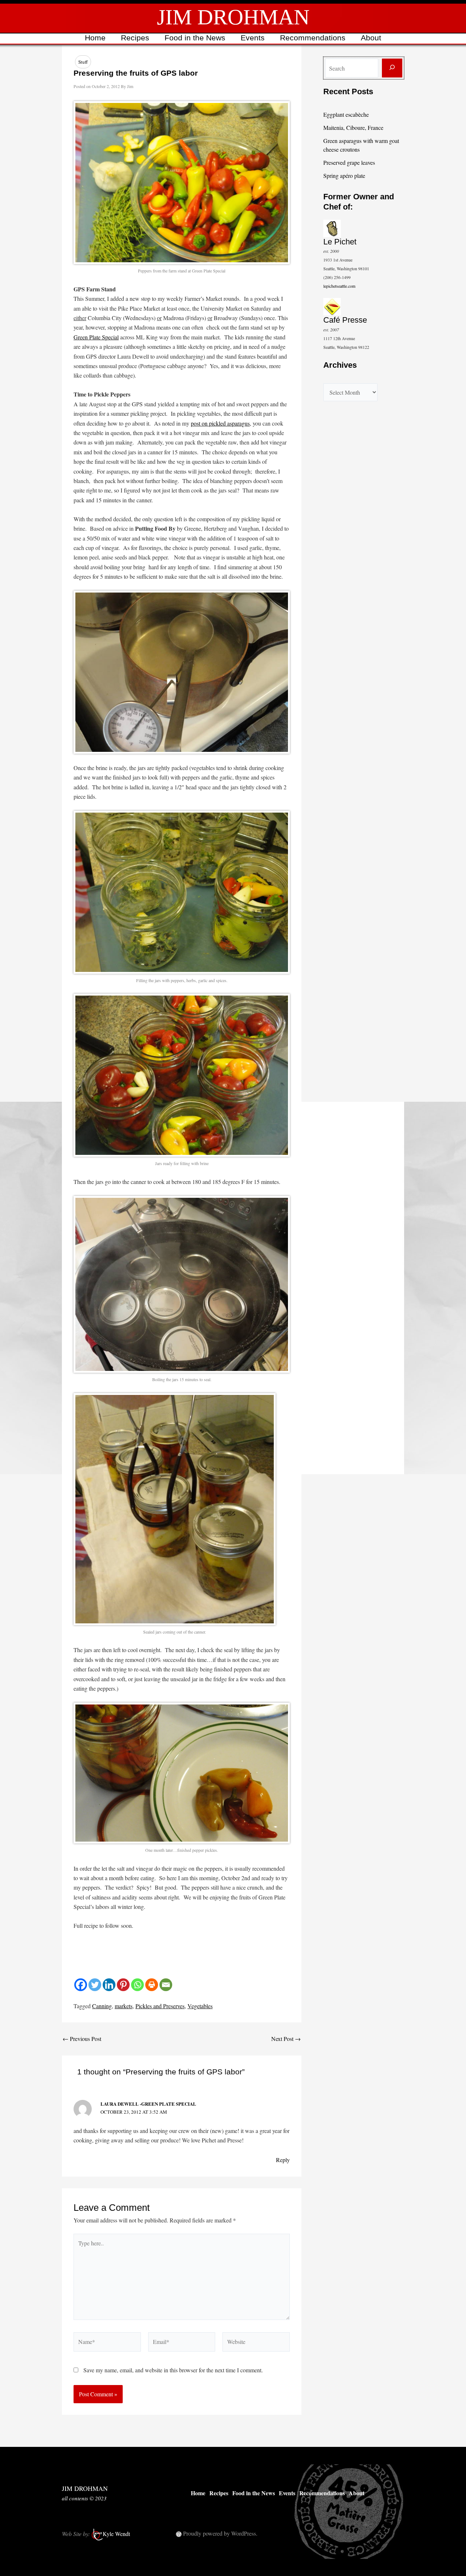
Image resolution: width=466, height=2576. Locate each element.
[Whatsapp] (137, 1985)
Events (253, 38)
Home (95, 38)
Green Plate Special (96, 337)
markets (124, 2006)
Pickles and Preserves (160, 2006)
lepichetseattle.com (339, 286)
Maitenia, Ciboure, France (353, 127)
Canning (102, 2006)
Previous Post (82, 2039)
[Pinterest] (123, 1985)
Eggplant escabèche (346, 114)
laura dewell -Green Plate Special (148, 2104)
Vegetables (200, 2006)
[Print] (152, 1985)
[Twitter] (95, 1985)
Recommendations (313, 38)
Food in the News (195, 38)
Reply (283, 2160)
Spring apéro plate (344, 176)
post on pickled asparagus (220, 423)
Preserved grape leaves (349, 162)
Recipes (135, 38)
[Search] (392, 68)
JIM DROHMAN (233, 17)
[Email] (166, 1985)
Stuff (83, 62)
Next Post (286, 2039)
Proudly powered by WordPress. (220, 2533)
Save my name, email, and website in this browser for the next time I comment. (173, 2370)
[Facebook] (81, 1985)
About (371, 38)
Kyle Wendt (116, 2534)
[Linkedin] (109, 1985)
